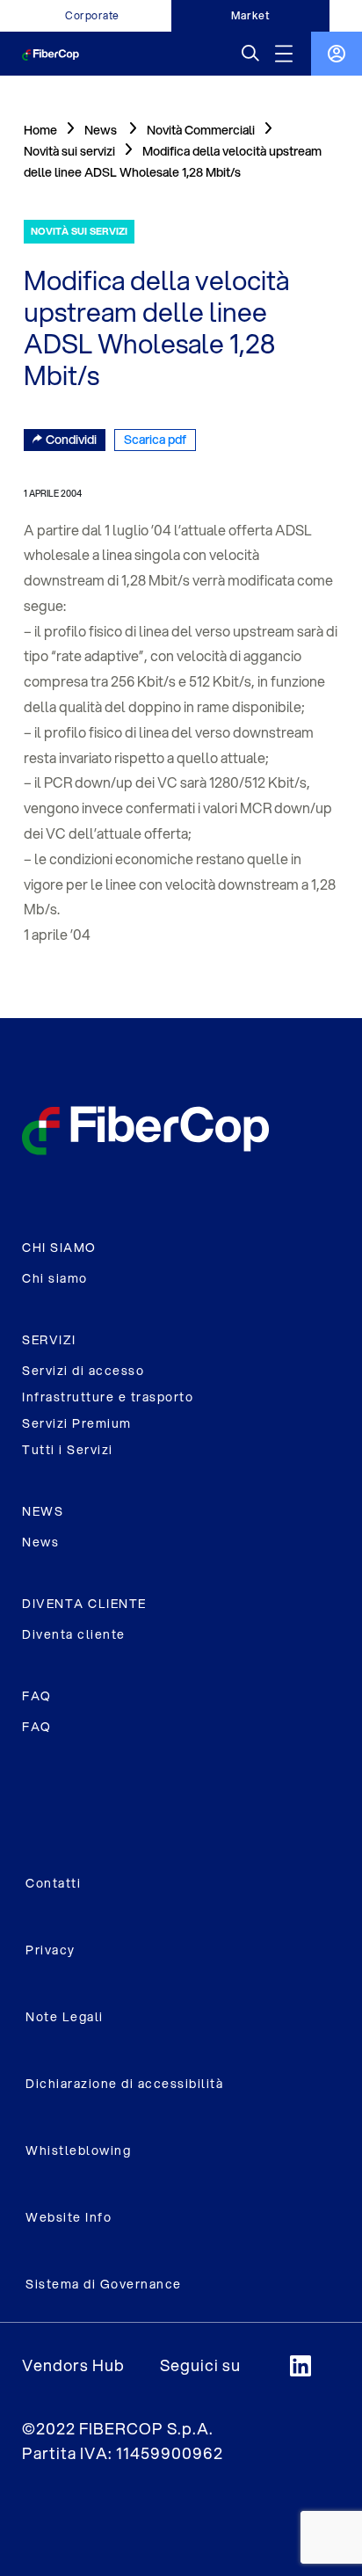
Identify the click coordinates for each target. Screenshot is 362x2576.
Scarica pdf (155, 440)
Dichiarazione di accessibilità (124, 2084)
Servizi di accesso (83, 1371)
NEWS (43, 1511)
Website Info (69, 2217)
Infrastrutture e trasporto (108, 1397)
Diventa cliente (74, 1634)
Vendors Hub (73, 2365)
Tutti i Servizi (68, 1450)
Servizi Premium (77, 1423)
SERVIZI (49, 1340)
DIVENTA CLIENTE (84, 1604)
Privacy (51, 1950)
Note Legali (65, 2017)
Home (40, 130)
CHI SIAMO (59, 1248)
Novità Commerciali (201, 130)
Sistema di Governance (104, 2284)
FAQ (37, 1696)
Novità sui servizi (69, 151)
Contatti (53, 1883)
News (40, 1542)
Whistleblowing (78, 2150)
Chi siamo (55, 1278)
